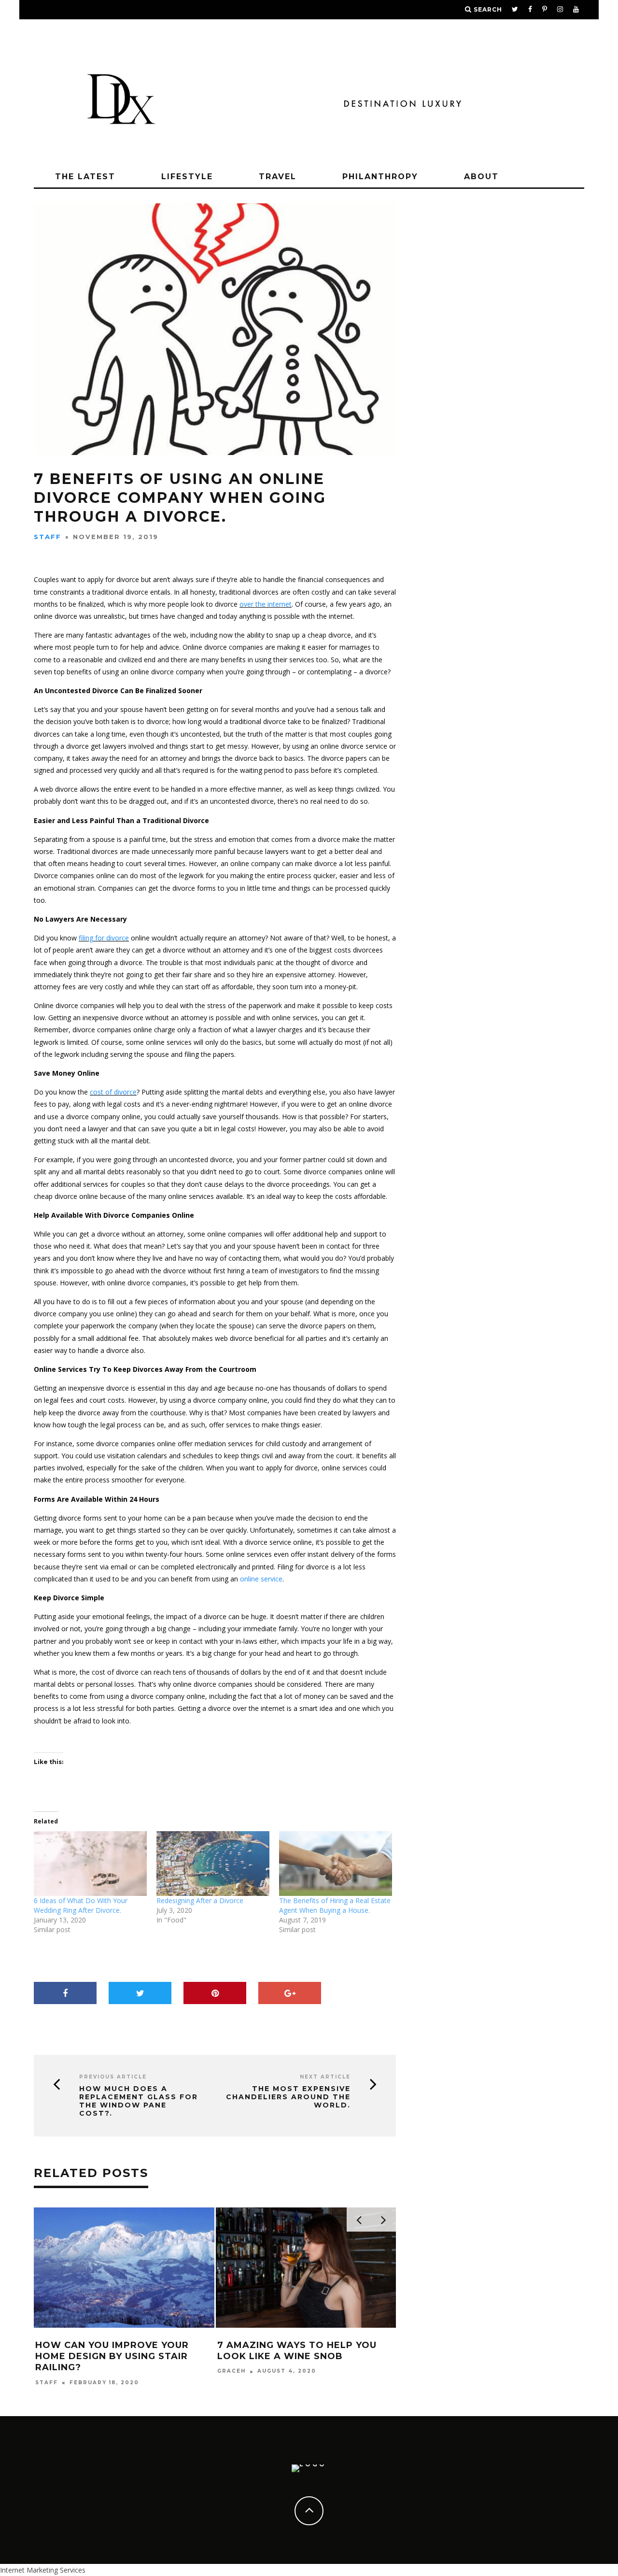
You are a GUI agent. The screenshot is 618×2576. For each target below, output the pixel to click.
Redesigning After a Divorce (201, 1900)
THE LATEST (85, 177)
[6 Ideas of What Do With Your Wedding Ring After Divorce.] (90, 1864)
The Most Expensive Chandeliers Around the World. (288, 2097)
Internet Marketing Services (43, 2570)
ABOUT (481, 177)
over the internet (266, 604)
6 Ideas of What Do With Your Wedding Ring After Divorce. (81, 1905)
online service (261, 1579)
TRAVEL (278, 177)
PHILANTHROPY (380, 177)
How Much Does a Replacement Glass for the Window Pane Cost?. (139, 2101)
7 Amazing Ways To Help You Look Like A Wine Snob (297, 2351)
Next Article (325, 2077)
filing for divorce (104, 938)
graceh (232, 2371)
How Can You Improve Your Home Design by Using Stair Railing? (112, 2356)
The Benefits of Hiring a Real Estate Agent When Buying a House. (335, 1905)
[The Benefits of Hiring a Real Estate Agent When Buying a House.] (336, 1864)
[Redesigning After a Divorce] (213, 1864)
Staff (48, 537)
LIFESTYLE (187, 177)
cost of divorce (113, 1092)
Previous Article (113, 2077)
